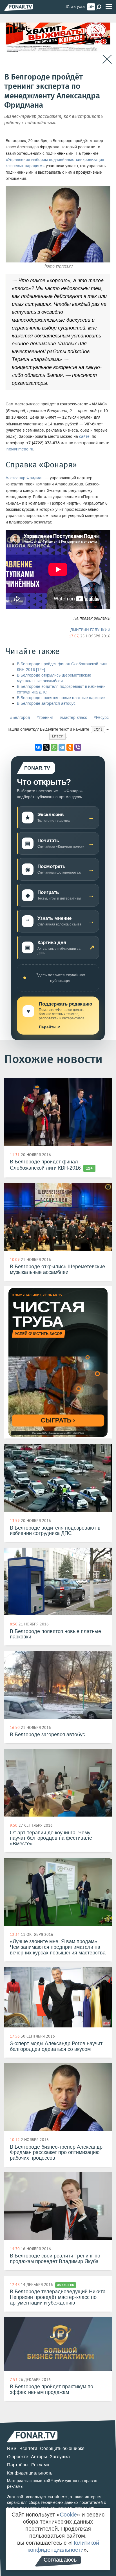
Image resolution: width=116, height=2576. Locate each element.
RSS (12, 2448)
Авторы (39, 2457)
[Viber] (78, 747)
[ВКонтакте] (38, 747)
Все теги (28, 2448)
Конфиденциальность (30, 2473)
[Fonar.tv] (19, 7)
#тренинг (45, 718)
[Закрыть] (107, 59)
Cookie (68, 2515)
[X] (46, 747)
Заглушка (60, 2457)
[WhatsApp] (54, 747)
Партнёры (18, 2465)
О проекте (18, 2457)
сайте (84, 437)
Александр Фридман (25, 478)
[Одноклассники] (70, 747)
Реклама (40, 2465)
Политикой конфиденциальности (63, 2546)
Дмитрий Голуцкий (90, 630)
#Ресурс (101, 718)
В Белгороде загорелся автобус (46, 703)
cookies (58, 2497)
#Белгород (20, 718)
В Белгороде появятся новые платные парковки (61, 698)
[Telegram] (62, 747)
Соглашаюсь (60, 2560)
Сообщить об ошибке (62, 2448)
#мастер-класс (73, 718)
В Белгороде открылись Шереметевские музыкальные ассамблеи (54, 678)
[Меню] (109, 7)
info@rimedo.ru (19, 449)
